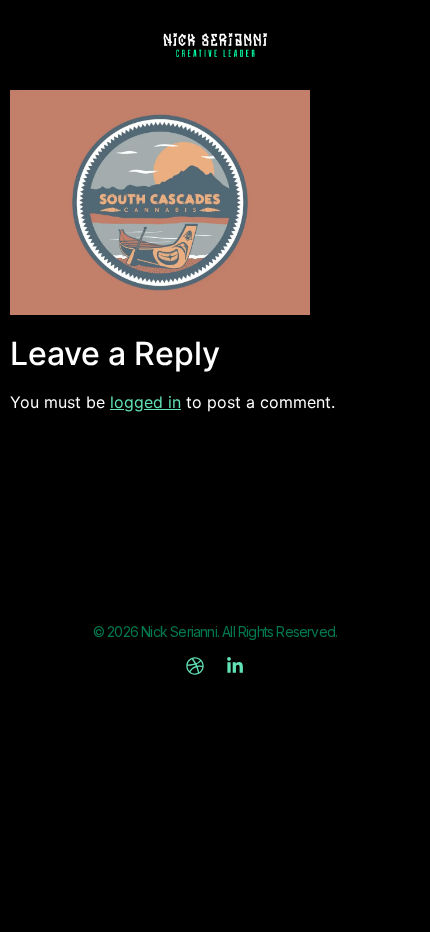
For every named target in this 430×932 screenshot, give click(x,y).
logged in (145, 402)
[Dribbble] (195, 666)
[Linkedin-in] (235, 666)
